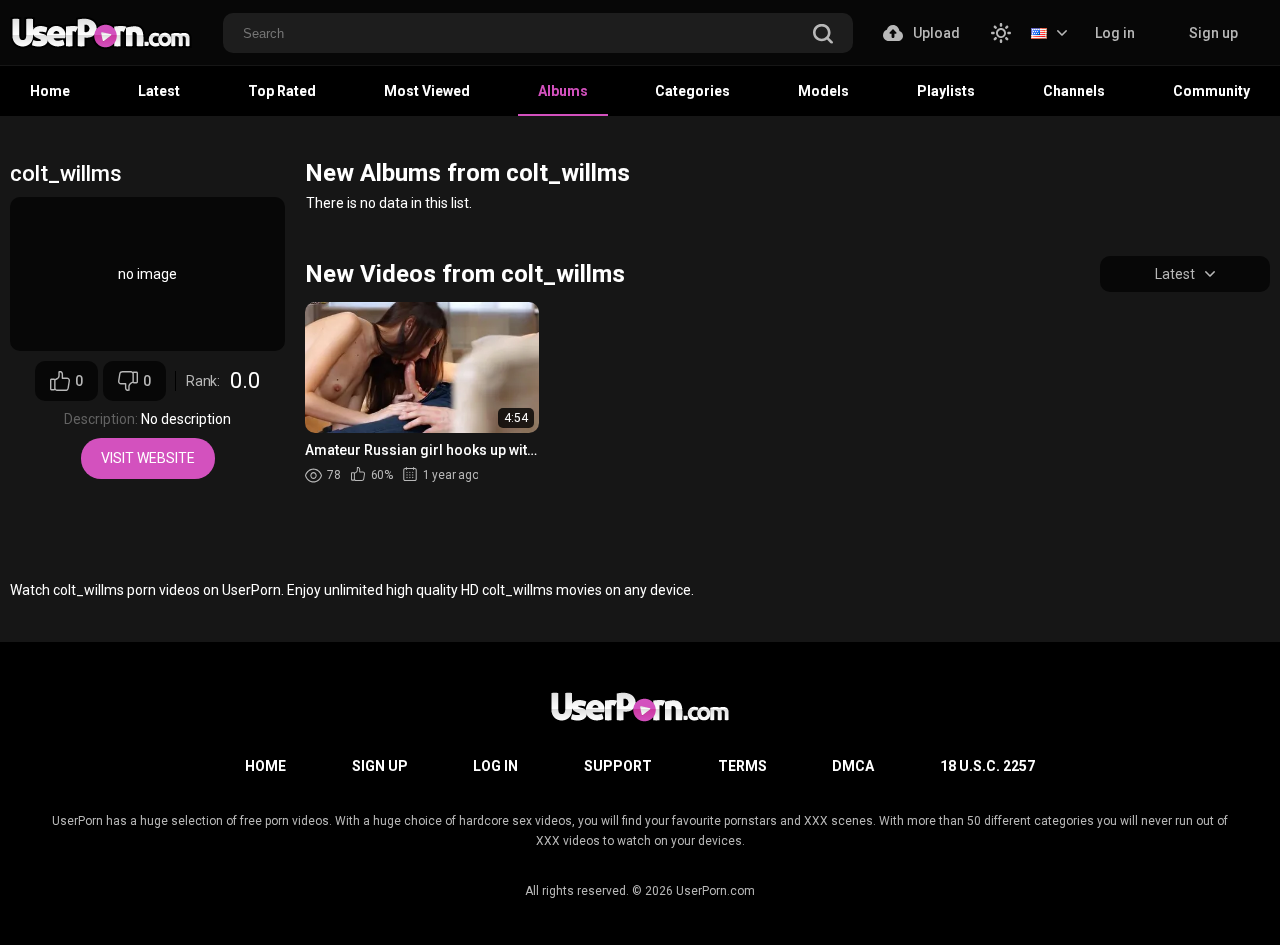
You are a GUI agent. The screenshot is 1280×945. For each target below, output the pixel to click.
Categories (692, 91)
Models (823, 91)
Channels (1074, 91)
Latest (159, 91)
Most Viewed (427, 91)
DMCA (853, 766)
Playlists (946, 91)
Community (1211, 91)
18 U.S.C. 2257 (987, 766)
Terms (742, 766)
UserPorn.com (715, 891)
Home (50, 91)
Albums (563, 91)
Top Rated (282, 91)
